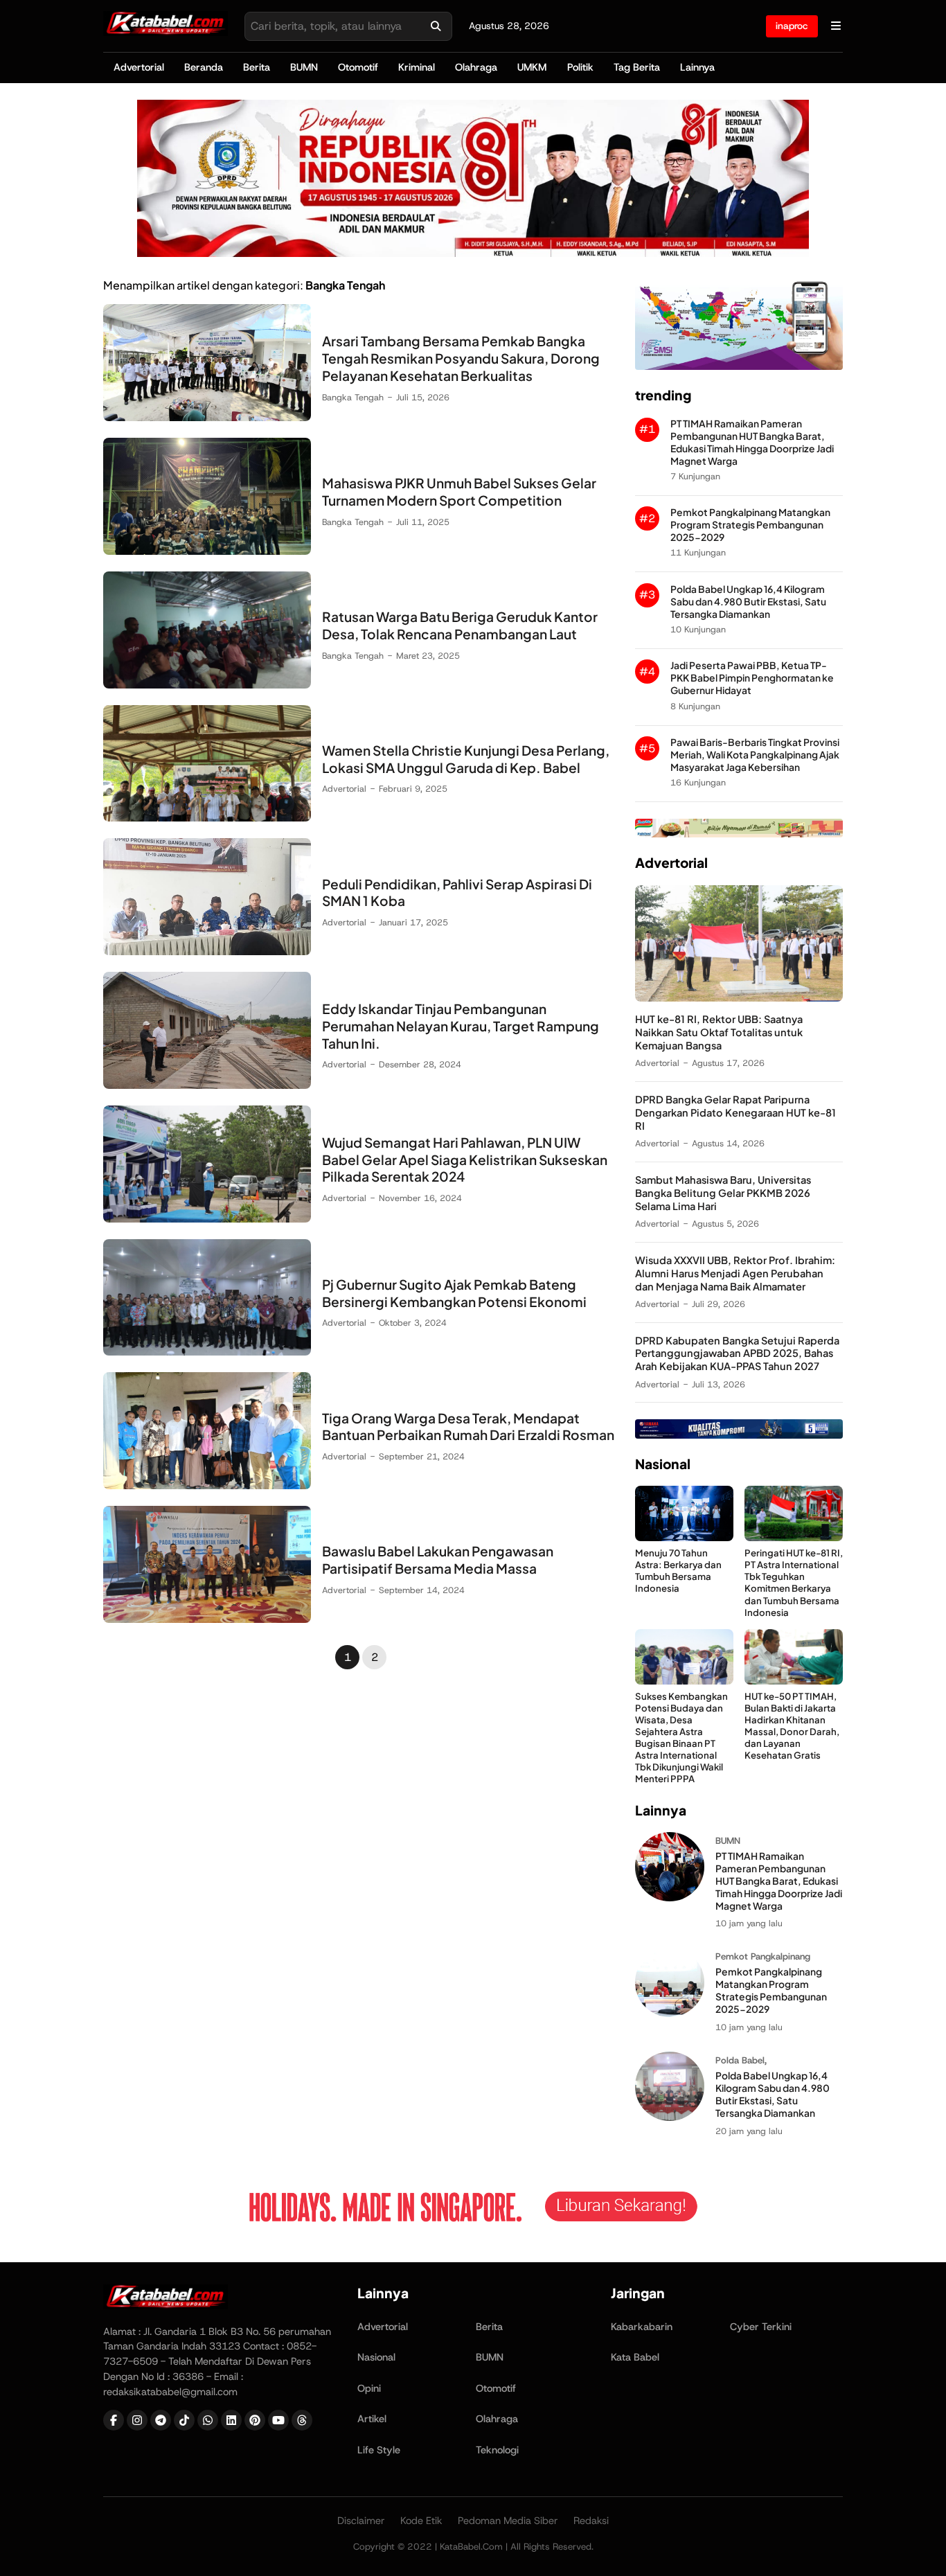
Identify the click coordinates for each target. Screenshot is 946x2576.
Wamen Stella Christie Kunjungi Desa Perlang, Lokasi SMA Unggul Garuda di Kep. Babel (466, 759)
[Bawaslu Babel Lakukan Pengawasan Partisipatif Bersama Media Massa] (207, 1619)
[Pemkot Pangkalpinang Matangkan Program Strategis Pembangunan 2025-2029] (670, 2013)
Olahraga (476, 67)
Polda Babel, (741, 2060)
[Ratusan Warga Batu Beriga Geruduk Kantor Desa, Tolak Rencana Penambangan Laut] (207, 685)
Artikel (372, 2419)
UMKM (532, 67)
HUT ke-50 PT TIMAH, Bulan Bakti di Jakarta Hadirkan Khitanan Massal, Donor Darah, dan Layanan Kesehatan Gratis (792, 1726)
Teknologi (497, 2450)
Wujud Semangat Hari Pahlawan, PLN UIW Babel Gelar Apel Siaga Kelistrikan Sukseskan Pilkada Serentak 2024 (465, 1160)
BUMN (304, 67)
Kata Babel (635, 2357)
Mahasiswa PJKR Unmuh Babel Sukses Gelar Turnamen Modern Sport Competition (459, 491)
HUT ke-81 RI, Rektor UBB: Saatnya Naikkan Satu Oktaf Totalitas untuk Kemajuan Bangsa (719, 1032)
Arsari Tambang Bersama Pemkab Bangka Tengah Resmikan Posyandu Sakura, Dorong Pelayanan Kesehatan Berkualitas (461, 358)
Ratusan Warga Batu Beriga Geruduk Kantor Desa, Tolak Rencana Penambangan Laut (460, 625)
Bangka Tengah (353, 397)
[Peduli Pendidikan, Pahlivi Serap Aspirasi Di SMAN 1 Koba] (207, 951)
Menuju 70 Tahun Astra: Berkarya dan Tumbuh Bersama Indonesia (678, 1570)
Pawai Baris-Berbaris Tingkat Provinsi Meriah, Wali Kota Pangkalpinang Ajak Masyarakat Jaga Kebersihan (755, 755)
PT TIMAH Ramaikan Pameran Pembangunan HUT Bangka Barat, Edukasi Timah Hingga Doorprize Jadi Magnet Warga (752, 442)
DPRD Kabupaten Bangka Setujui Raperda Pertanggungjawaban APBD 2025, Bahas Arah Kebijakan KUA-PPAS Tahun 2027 (737, 1353)
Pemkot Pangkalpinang (763, 1956)
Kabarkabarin (642, 2327)
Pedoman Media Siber (508, 2521)
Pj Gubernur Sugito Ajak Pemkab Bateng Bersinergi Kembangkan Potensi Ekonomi (454, 1293)
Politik (580, 67)
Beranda (204, 67)
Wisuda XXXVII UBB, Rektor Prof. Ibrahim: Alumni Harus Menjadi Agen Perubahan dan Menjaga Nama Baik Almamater (735, 1273)
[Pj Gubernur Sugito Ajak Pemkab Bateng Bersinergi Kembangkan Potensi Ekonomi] (207, 1352)
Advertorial (139, 67)
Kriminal (417, 67)
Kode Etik (421, 2521)
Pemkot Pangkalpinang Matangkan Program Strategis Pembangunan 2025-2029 (750, 525)
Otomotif (358, 67)
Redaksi (591, 2521)
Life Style (379, 2450)
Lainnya (697, 67)
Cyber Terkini (761, 2327)
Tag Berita (637, 67)
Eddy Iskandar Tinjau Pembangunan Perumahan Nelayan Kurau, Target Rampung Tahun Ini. (461, 1026)
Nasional (376, 2357)
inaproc (792, 26)
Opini (369, 2388)
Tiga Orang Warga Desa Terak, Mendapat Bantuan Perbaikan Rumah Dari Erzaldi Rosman (468, 1427)
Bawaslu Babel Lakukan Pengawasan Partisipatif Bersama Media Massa (438, 1560)
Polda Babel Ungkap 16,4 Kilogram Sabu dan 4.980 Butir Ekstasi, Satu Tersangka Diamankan (748, 602)
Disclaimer (361, 2521)
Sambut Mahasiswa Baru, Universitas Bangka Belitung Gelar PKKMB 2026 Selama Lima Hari (723, 1193)
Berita (257, 67)
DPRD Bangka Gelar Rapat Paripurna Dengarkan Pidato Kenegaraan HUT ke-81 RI (735, 1112)
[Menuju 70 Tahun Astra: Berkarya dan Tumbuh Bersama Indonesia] (684, 1537)
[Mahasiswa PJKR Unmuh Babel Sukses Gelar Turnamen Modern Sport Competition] (207, 551)
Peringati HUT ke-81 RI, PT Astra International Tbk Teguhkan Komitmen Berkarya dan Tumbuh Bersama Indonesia (794, 1582)
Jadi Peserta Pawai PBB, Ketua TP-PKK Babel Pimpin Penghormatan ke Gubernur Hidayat (752, 678)
